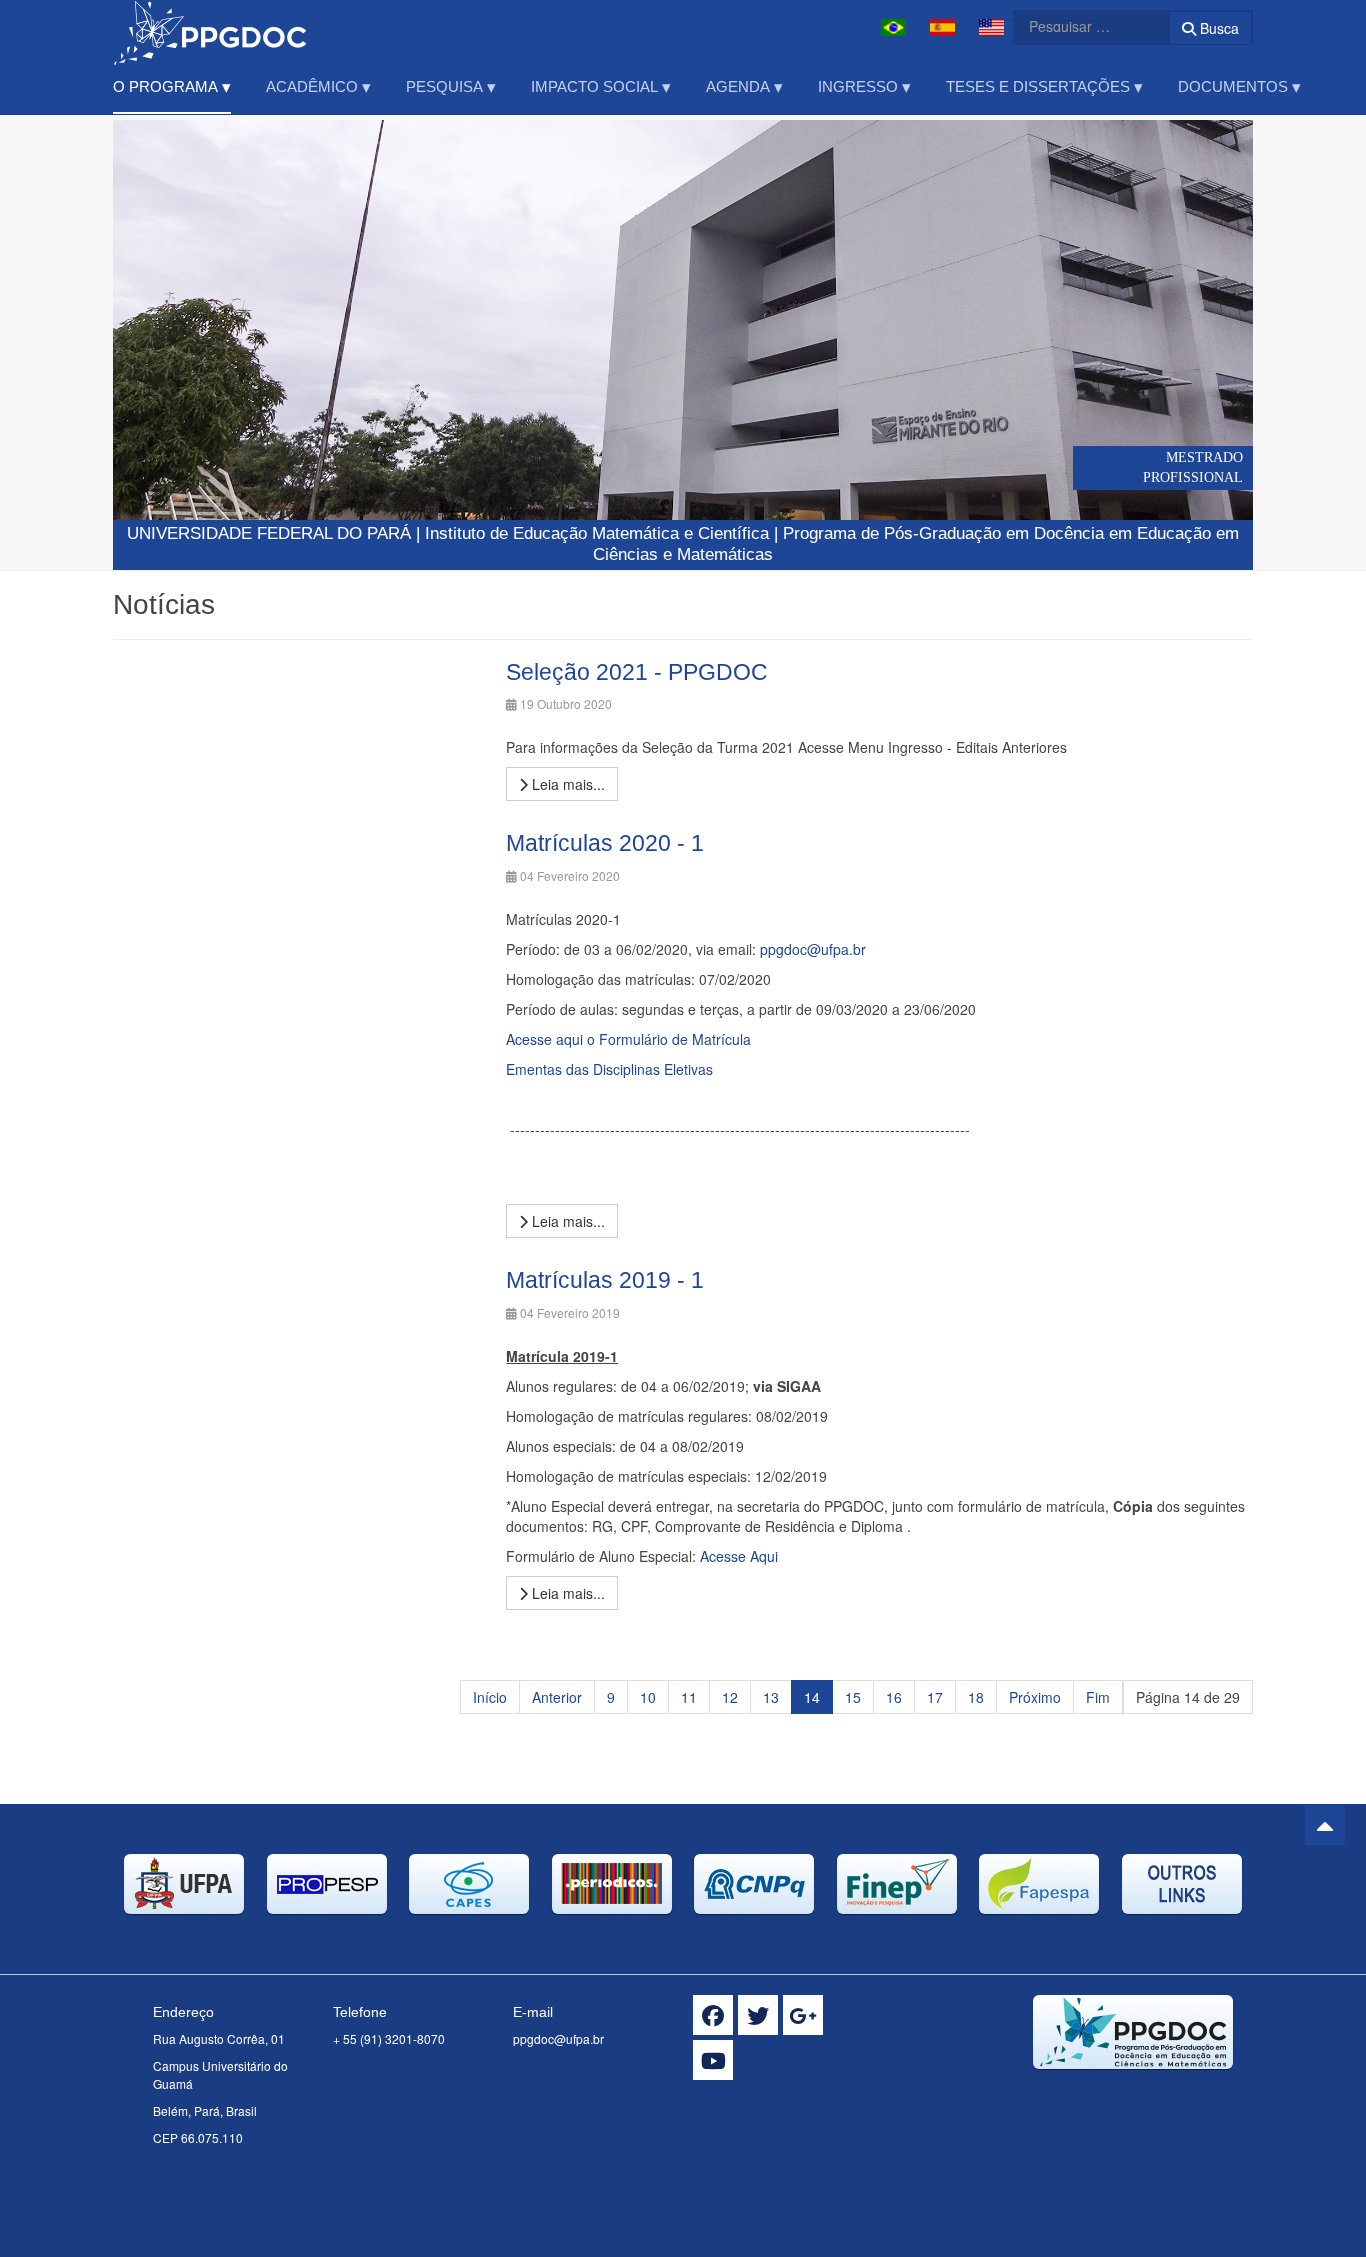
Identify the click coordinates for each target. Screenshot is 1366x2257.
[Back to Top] (1325, 1825)
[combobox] (1079, 26)
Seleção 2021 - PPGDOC (637, 672)
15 (853, 1697)
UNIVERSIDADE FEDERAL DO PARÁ (269, 533)
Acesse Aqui (739, 1556)
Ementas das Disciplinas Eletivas (609, 1069)
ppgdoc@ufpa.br (813, 949)
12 (730, 1697)
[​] (713, 2015)
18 (976, 1697)
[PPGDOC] (210, 27)
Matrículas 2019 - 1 (605, 1280)
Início (490, 1697)
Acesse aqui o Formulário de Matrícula (628, 1039)
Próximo (1035, 1697)
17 (935, 1697)
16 (894, 1697)
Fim (1098, 1697)
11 (689, 1697)
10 (648, 1697)
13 (771, 1697)
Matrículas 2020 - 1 (605, 843)
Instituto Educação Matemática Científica (597, 533)
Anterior (557, 1697)
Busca (1217, 28)
